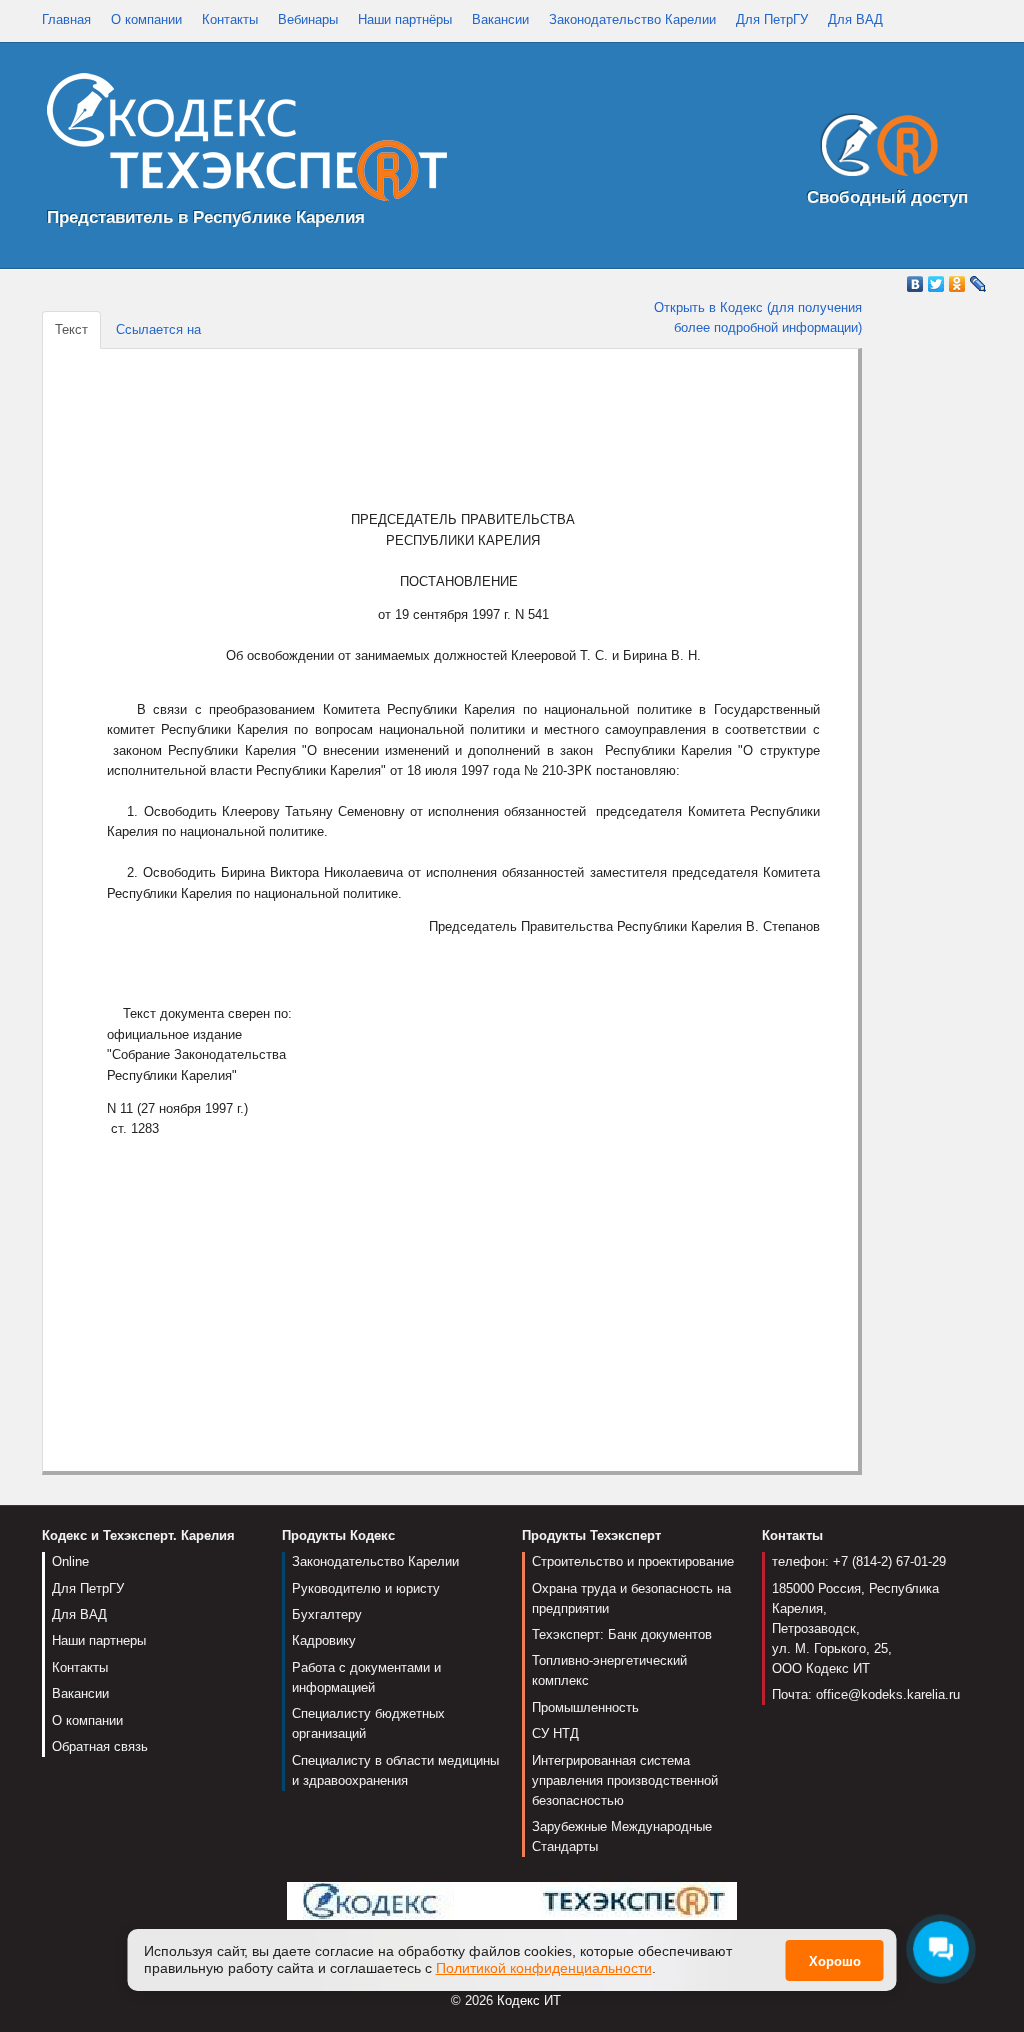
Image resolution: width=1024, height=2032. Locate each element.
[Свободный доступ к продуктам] (874, 149)
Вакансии (500, 19)
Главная (66, 19)
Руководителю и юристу (366, 1588)
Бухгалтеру (327, 1614)
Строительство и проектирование (633, 1561)
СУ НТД (555, 1733)
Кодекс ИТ (529, 2000)
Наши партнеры (99, 1640)
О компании (146, 19)
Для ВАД (855, 19)
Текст (71, 329)
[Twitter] (936, 284)
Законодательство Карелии (632, 19)
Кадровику (324, 1640)
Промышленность (585, 1707)
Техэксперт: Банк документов (622, 1634)
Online (70, 1561)
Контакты (230, 19)
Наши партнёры (405, 19)
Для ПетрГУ (772, 19)
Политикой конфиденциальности (544, 1968)
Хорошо (835, 1961)
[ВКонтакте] (915, 284)
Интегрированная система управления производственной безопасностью (625, 1780)
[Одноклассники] (957, 284)
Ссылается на (158, 329)
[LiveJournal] (978, 284)
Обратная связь (100, 1746)
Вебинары (308, 19)
